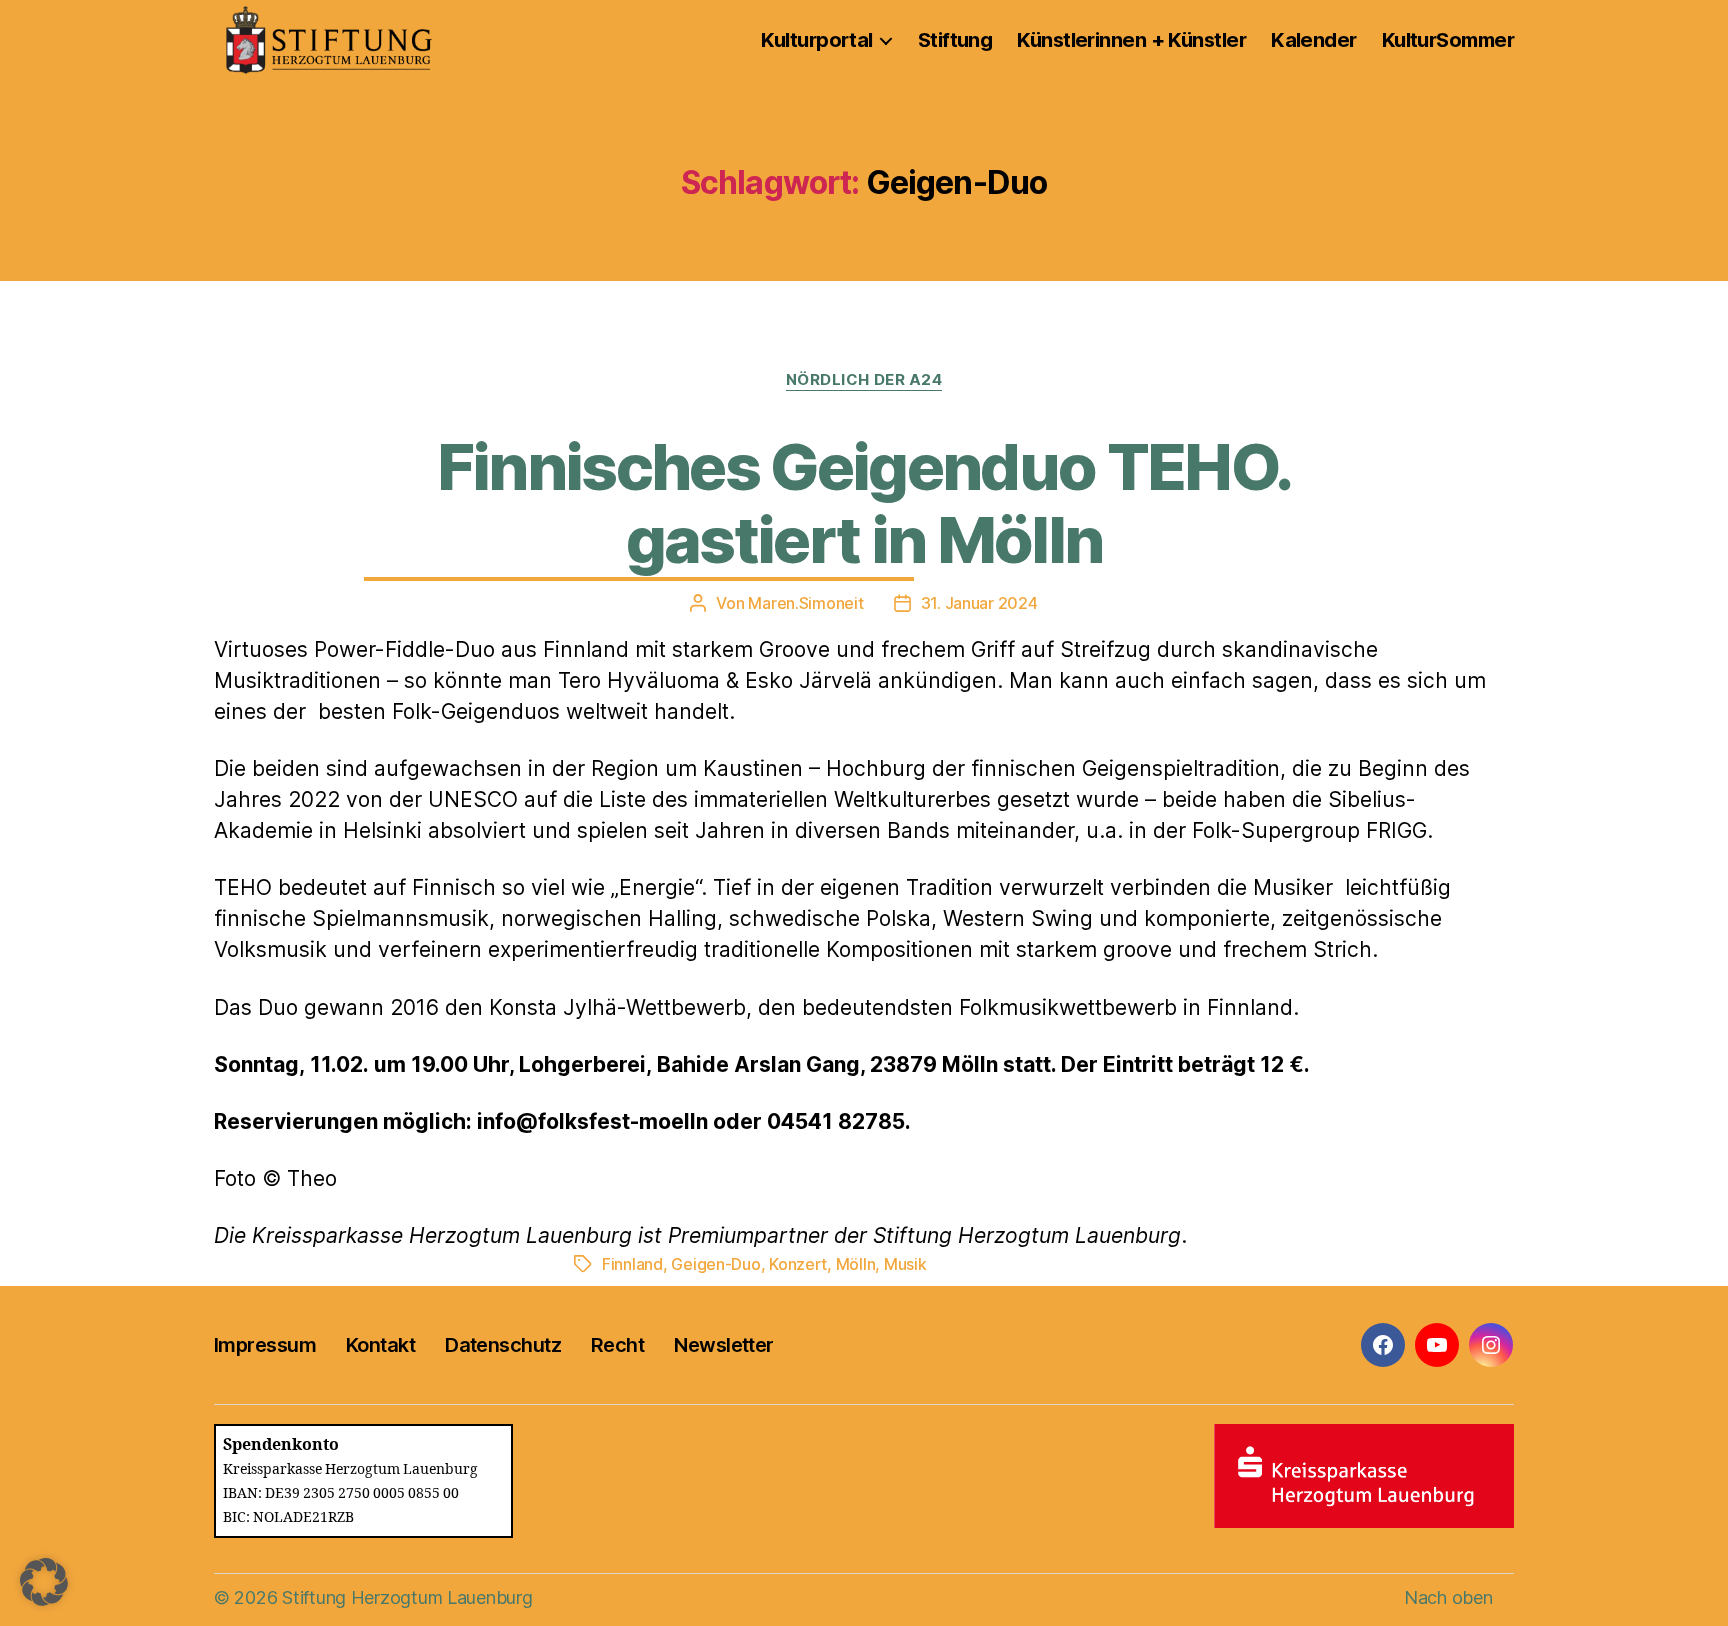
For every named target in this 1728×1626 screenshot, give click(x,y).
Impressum (265, 1345)
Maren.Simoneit (805, 603)
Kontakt (380, 1345)
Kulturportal (816, 40)
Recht (617, 1345)
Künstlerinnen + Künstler (1131, 40)
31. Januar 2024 (979, 603)
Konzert (798, 1264)
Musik (905, 1264)
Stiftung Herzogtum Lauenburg (407, 1597)
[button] (44, 1582)
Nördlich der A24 (864, 380)
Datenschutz (503, 1345)
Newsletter (723, 1345)
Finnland (632, 1264)
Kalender (1314, 40)
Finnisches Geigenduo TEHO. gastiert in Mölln (864, 503)
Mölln (856, 1264)
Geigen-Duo (715, 1264)
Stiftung (955, 40)
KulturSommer (1448, 40)
